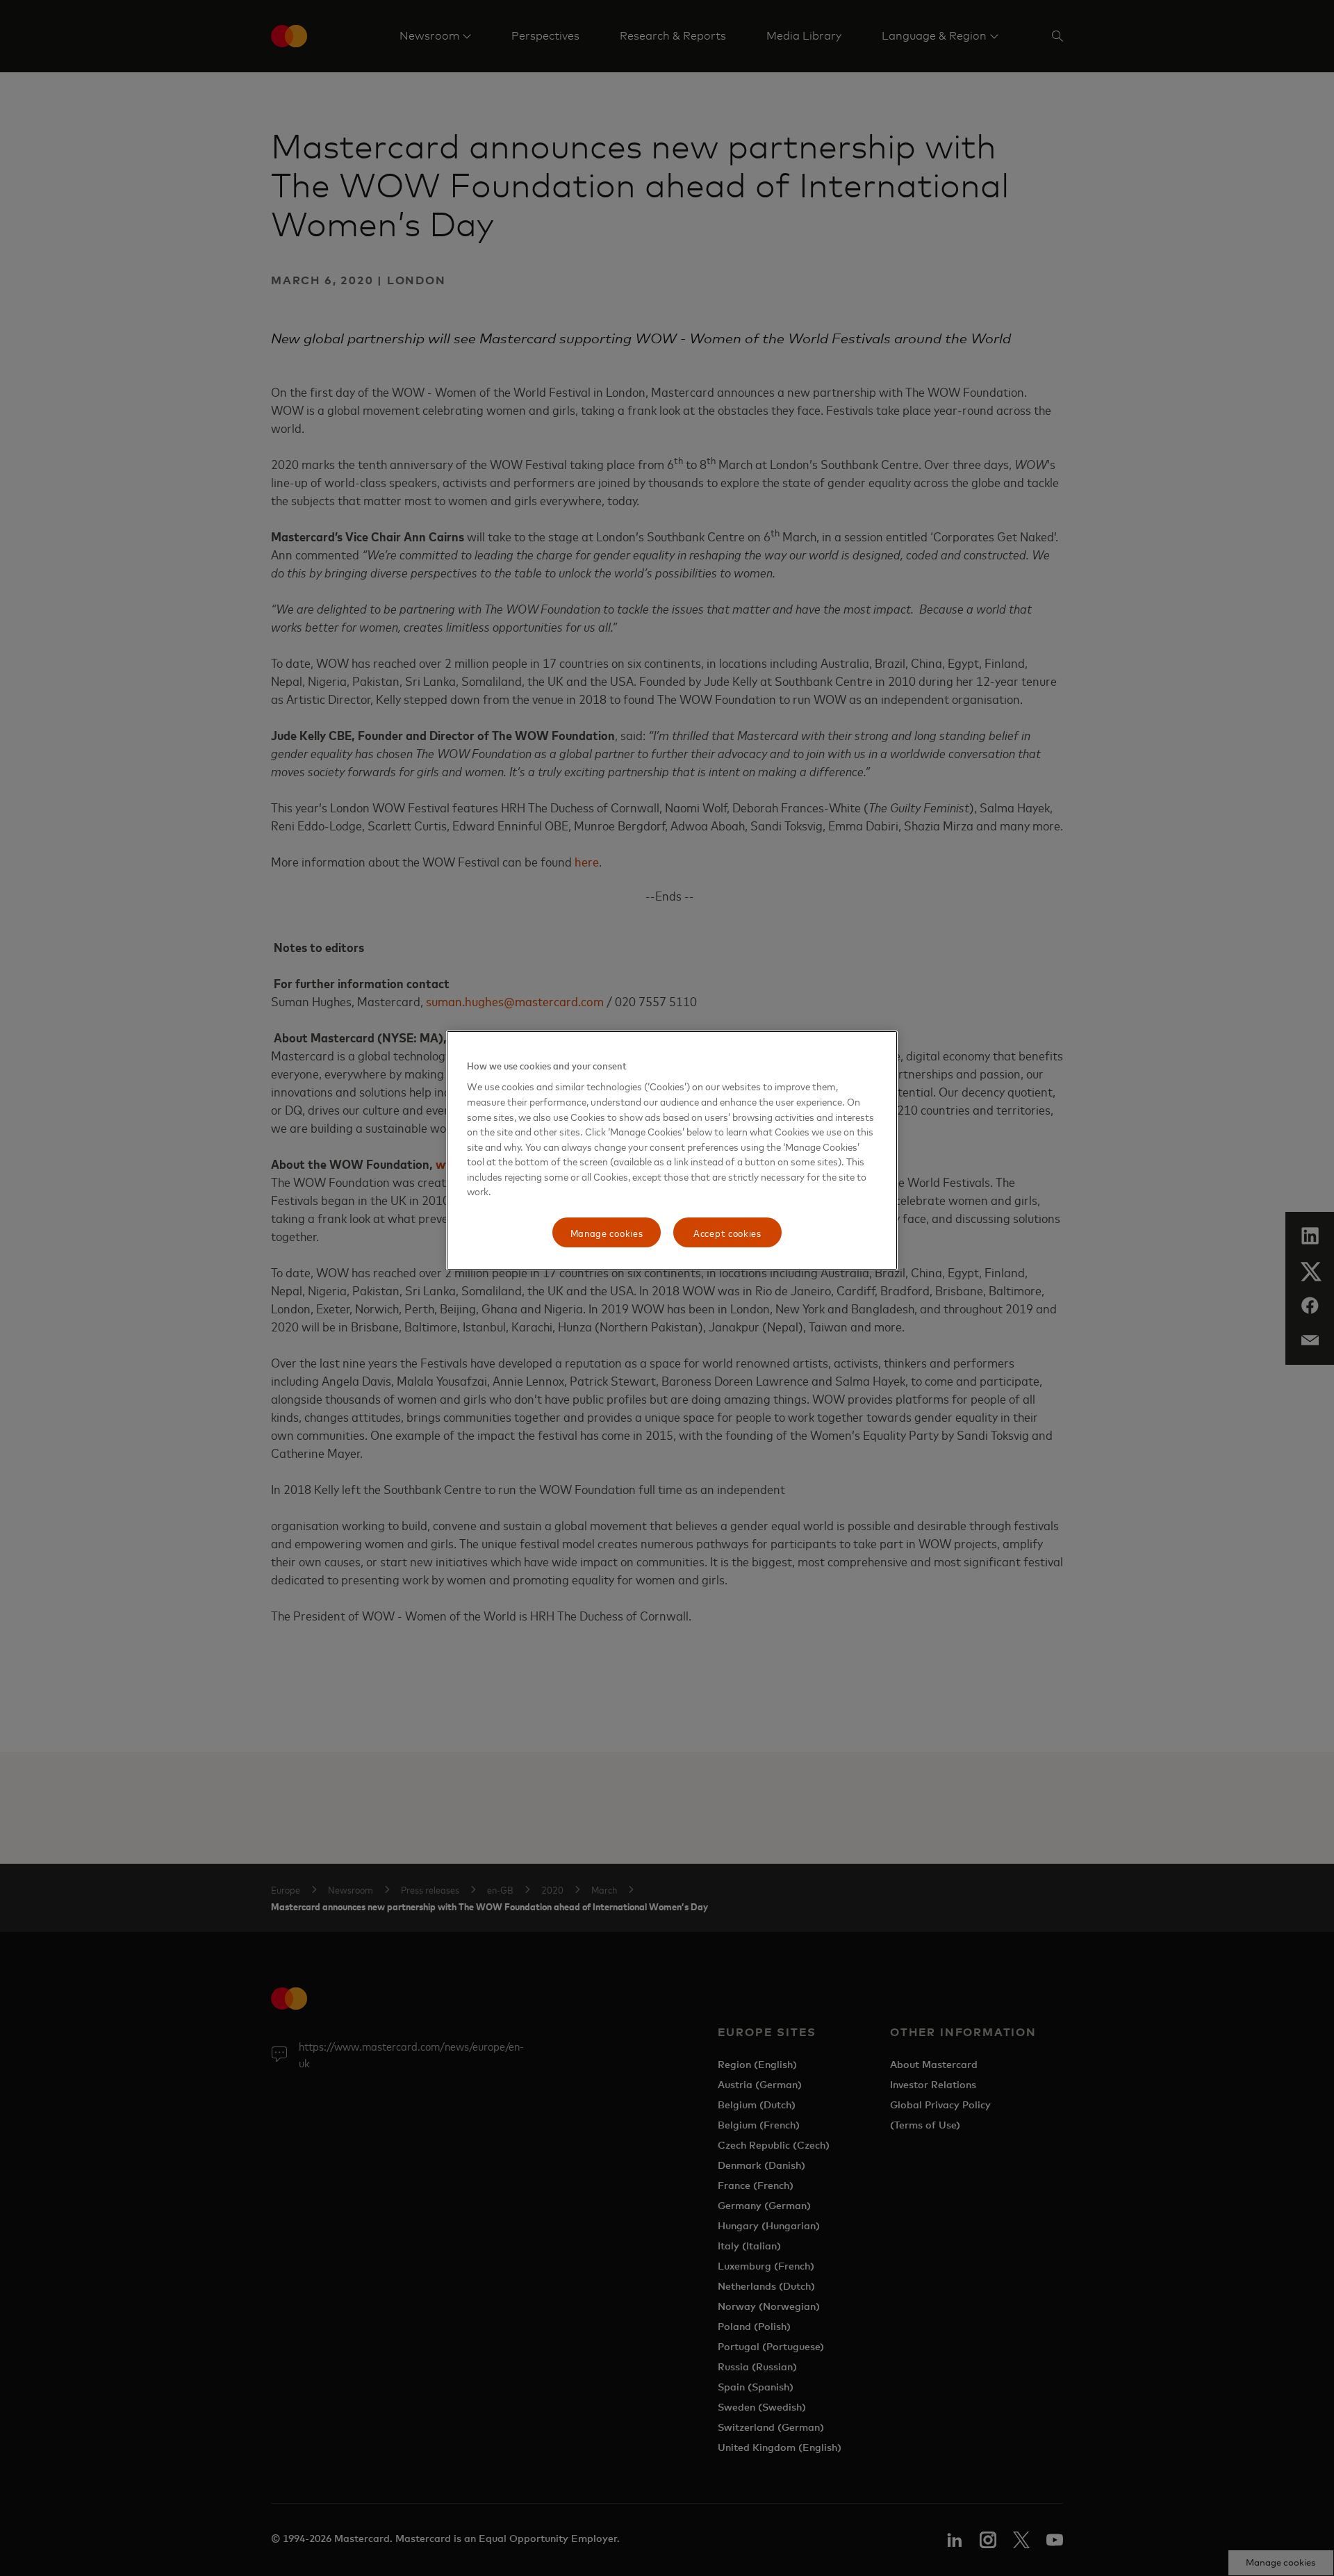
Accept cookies (727, 1232)
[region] (672, 1151)
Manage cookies (607, 1232)
